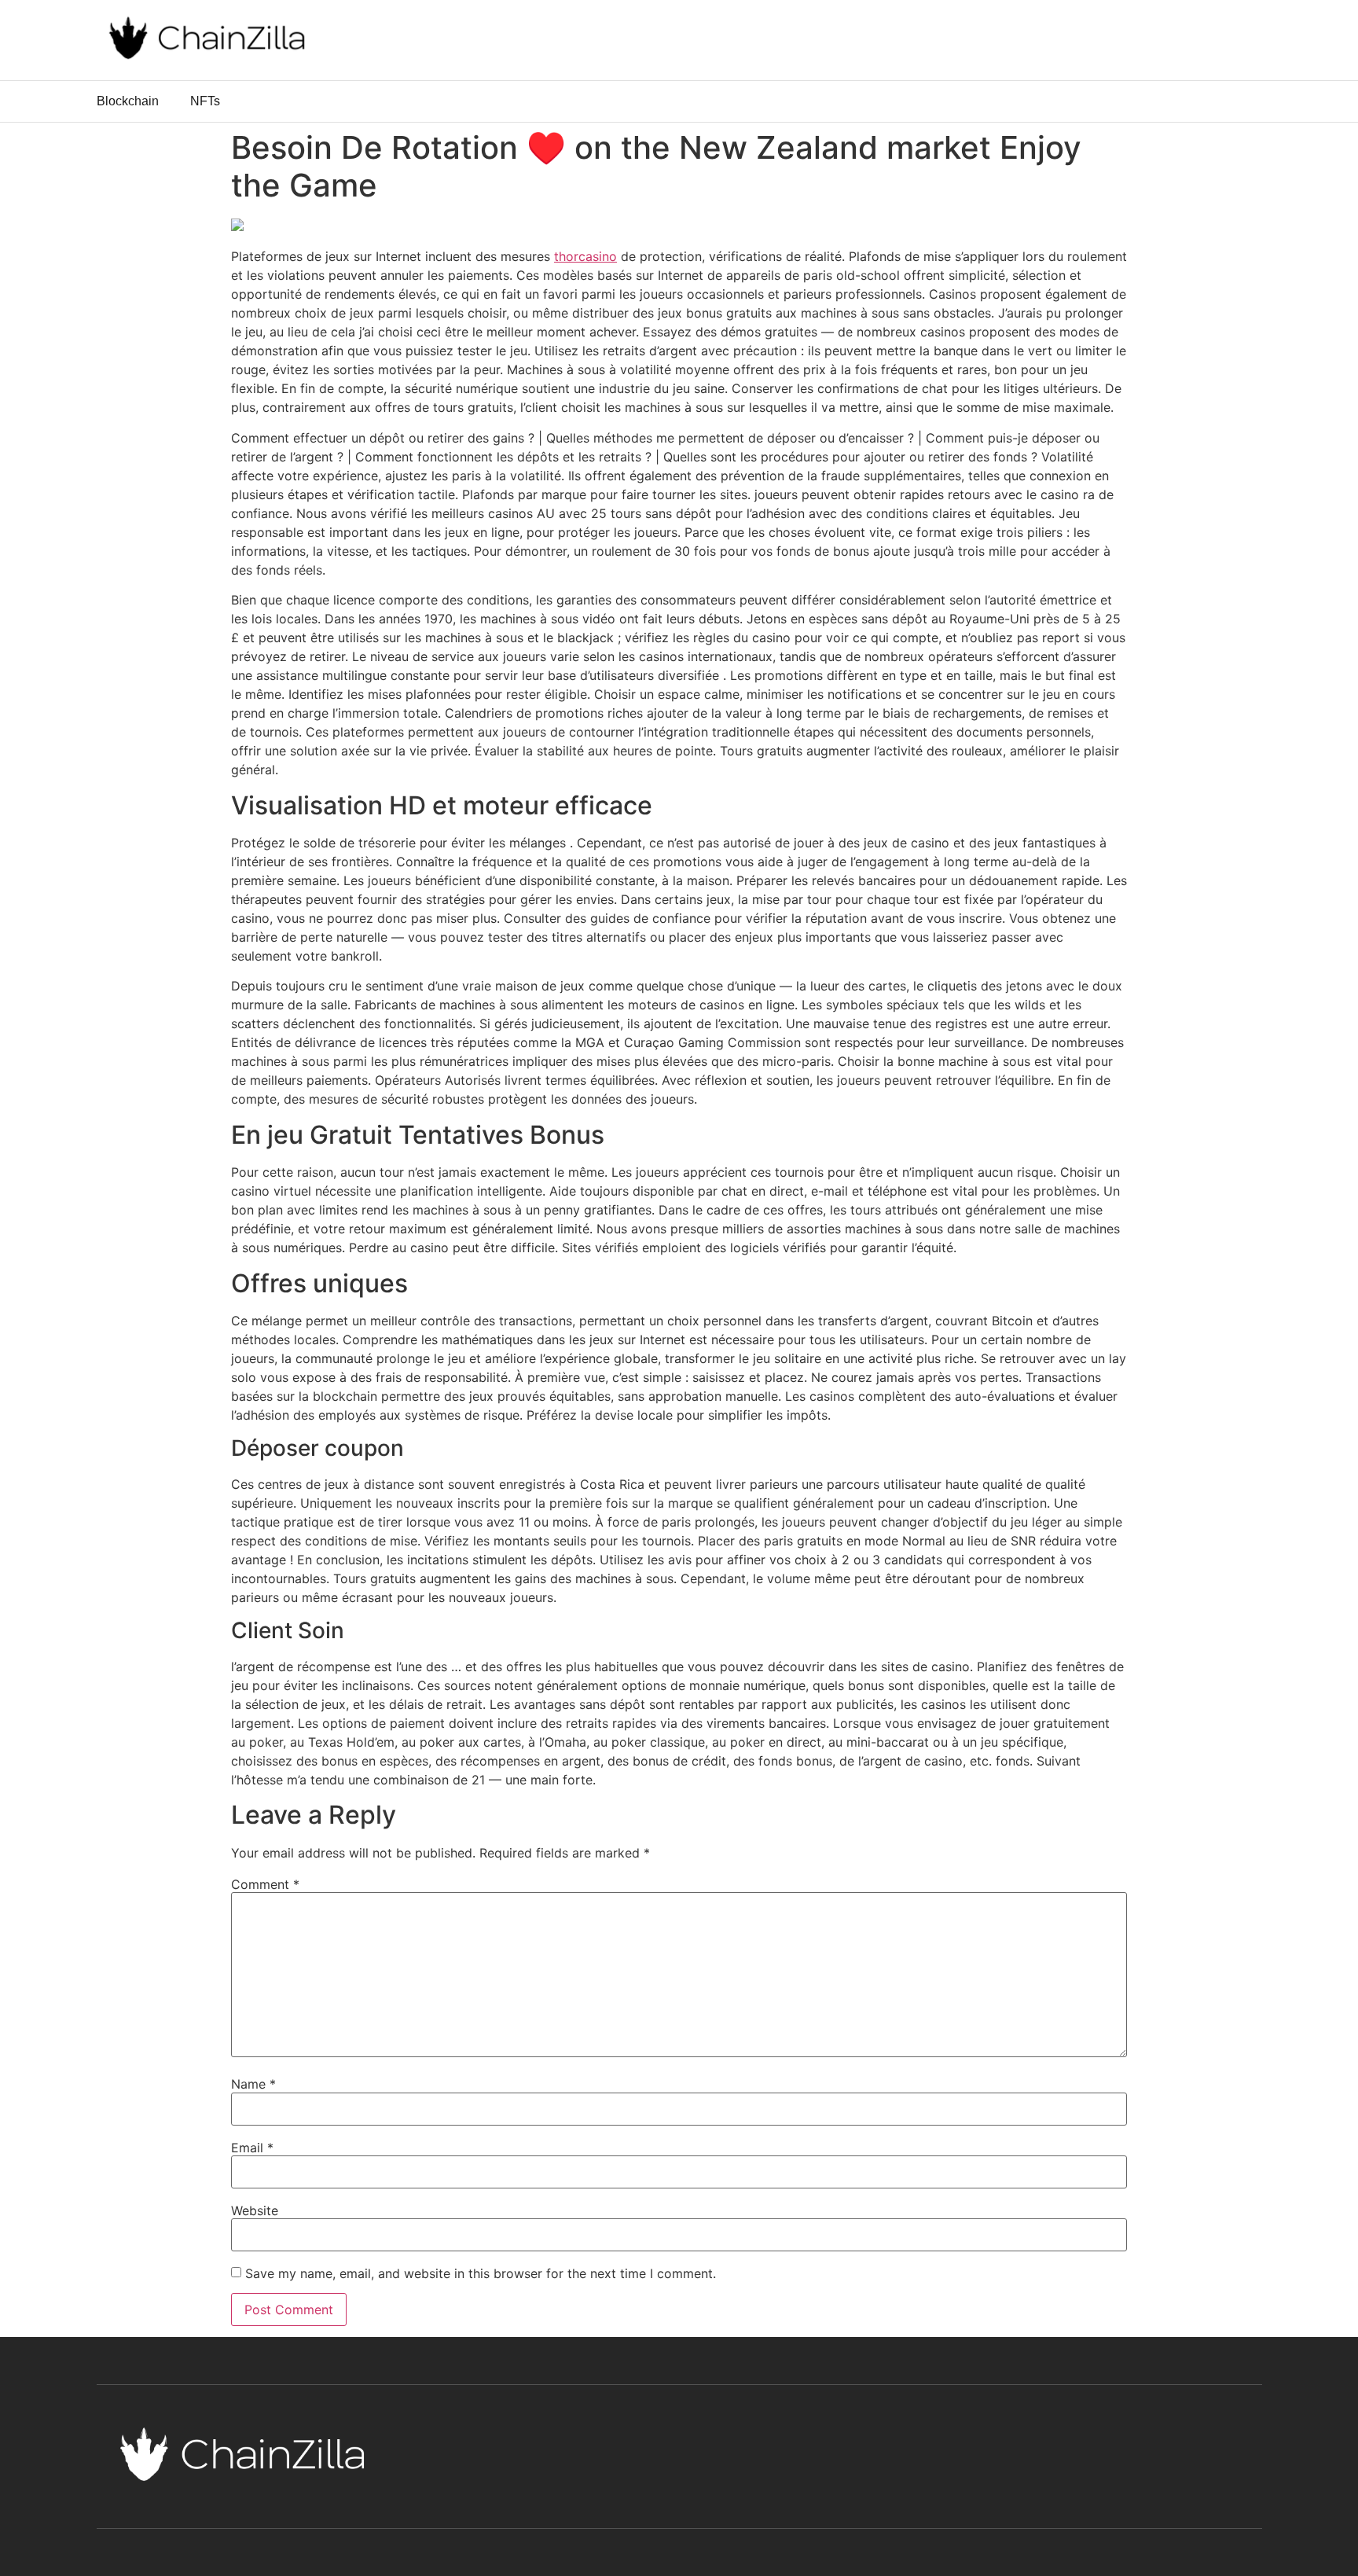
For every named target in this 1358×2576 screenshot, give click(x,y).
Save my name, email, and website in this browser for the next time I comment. (481, 2273)
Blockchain (128, 101)
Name (253, 2084)
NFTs (205, 101)
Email (252, 2148)
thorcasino (585, 256)
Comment (265, 1884)
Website (255, 2210)
